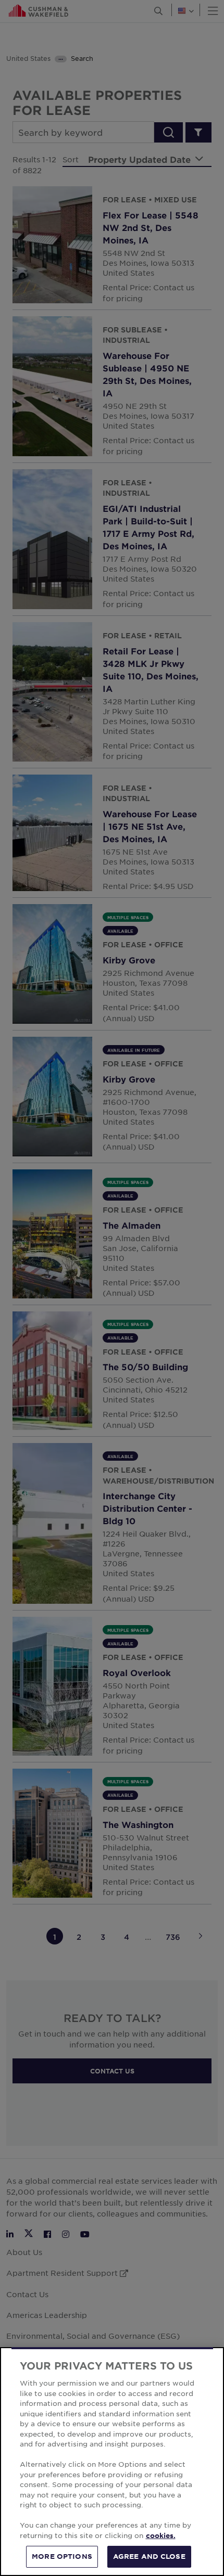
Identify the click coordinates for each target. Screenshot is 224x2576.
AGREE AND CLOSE (149, 2556)
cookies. (161, 2535)
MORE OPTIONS (62, 2556)
